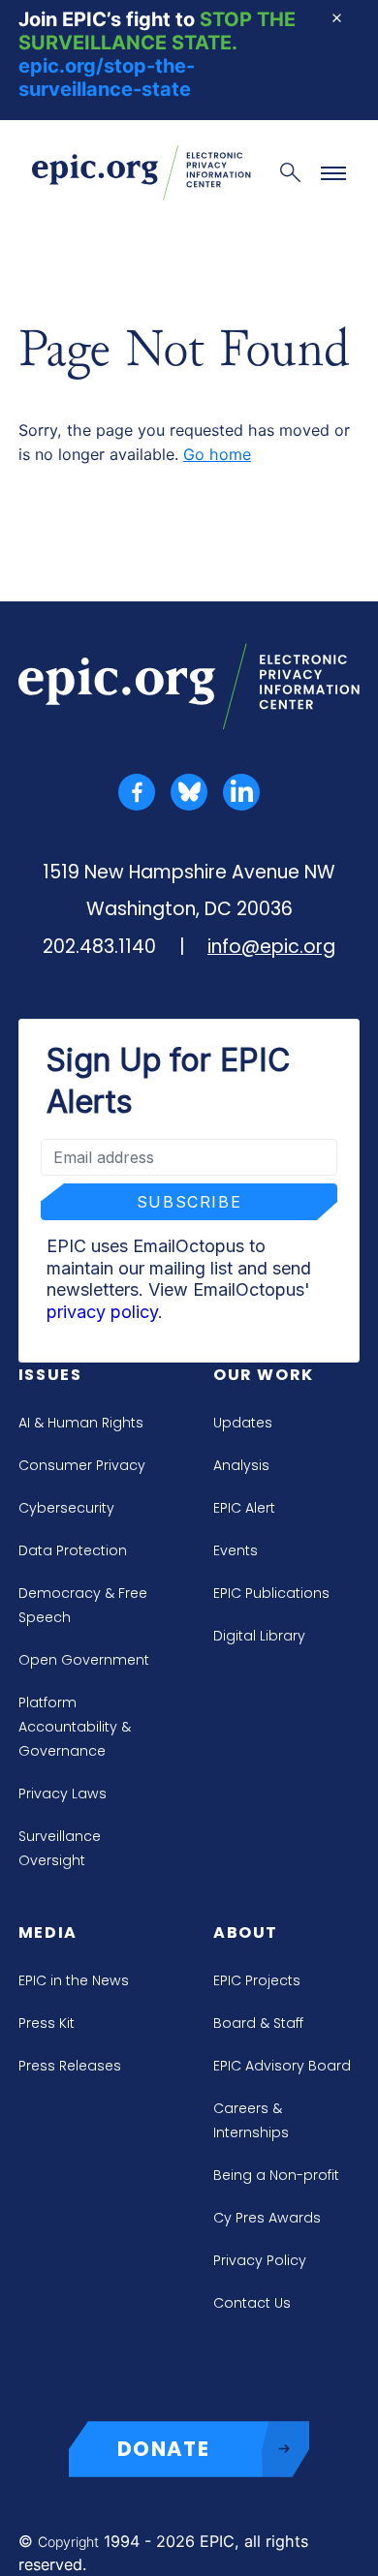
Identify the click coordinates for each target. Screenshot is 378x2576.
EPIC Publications (271, 1593)
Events (236, 1550)
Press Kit (47, 2023)
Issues (50, 1375)
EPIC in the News (74, 1980)
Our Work (264, 1375)
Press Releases (70, 2066)
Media (48, 1932)
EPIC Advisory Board (282, 2066)
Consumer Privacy (82, 1465)
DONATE (164, 2449)
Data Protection (73, 1550)
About (246, 1932)
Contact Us (252, 2303)
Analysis (241, 1465)
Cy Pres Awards (267, 2218)
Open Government (84, 1660)
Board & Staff (258, 2023)
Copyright (68, 2542)
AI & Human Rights (81, 1423)
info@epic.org (271, 947)
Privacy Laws (63, 1794)
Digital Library (259, 1636)
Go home (217, 454)
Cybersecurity (66, 1508)
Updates (243, 1423)
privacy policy (102, 1312)
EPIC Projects (257, 1980)
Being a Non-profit (276, 2175)
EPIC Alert (244, 1508)
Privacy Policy (260, 2260)
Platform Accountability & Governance (75, 1727)
